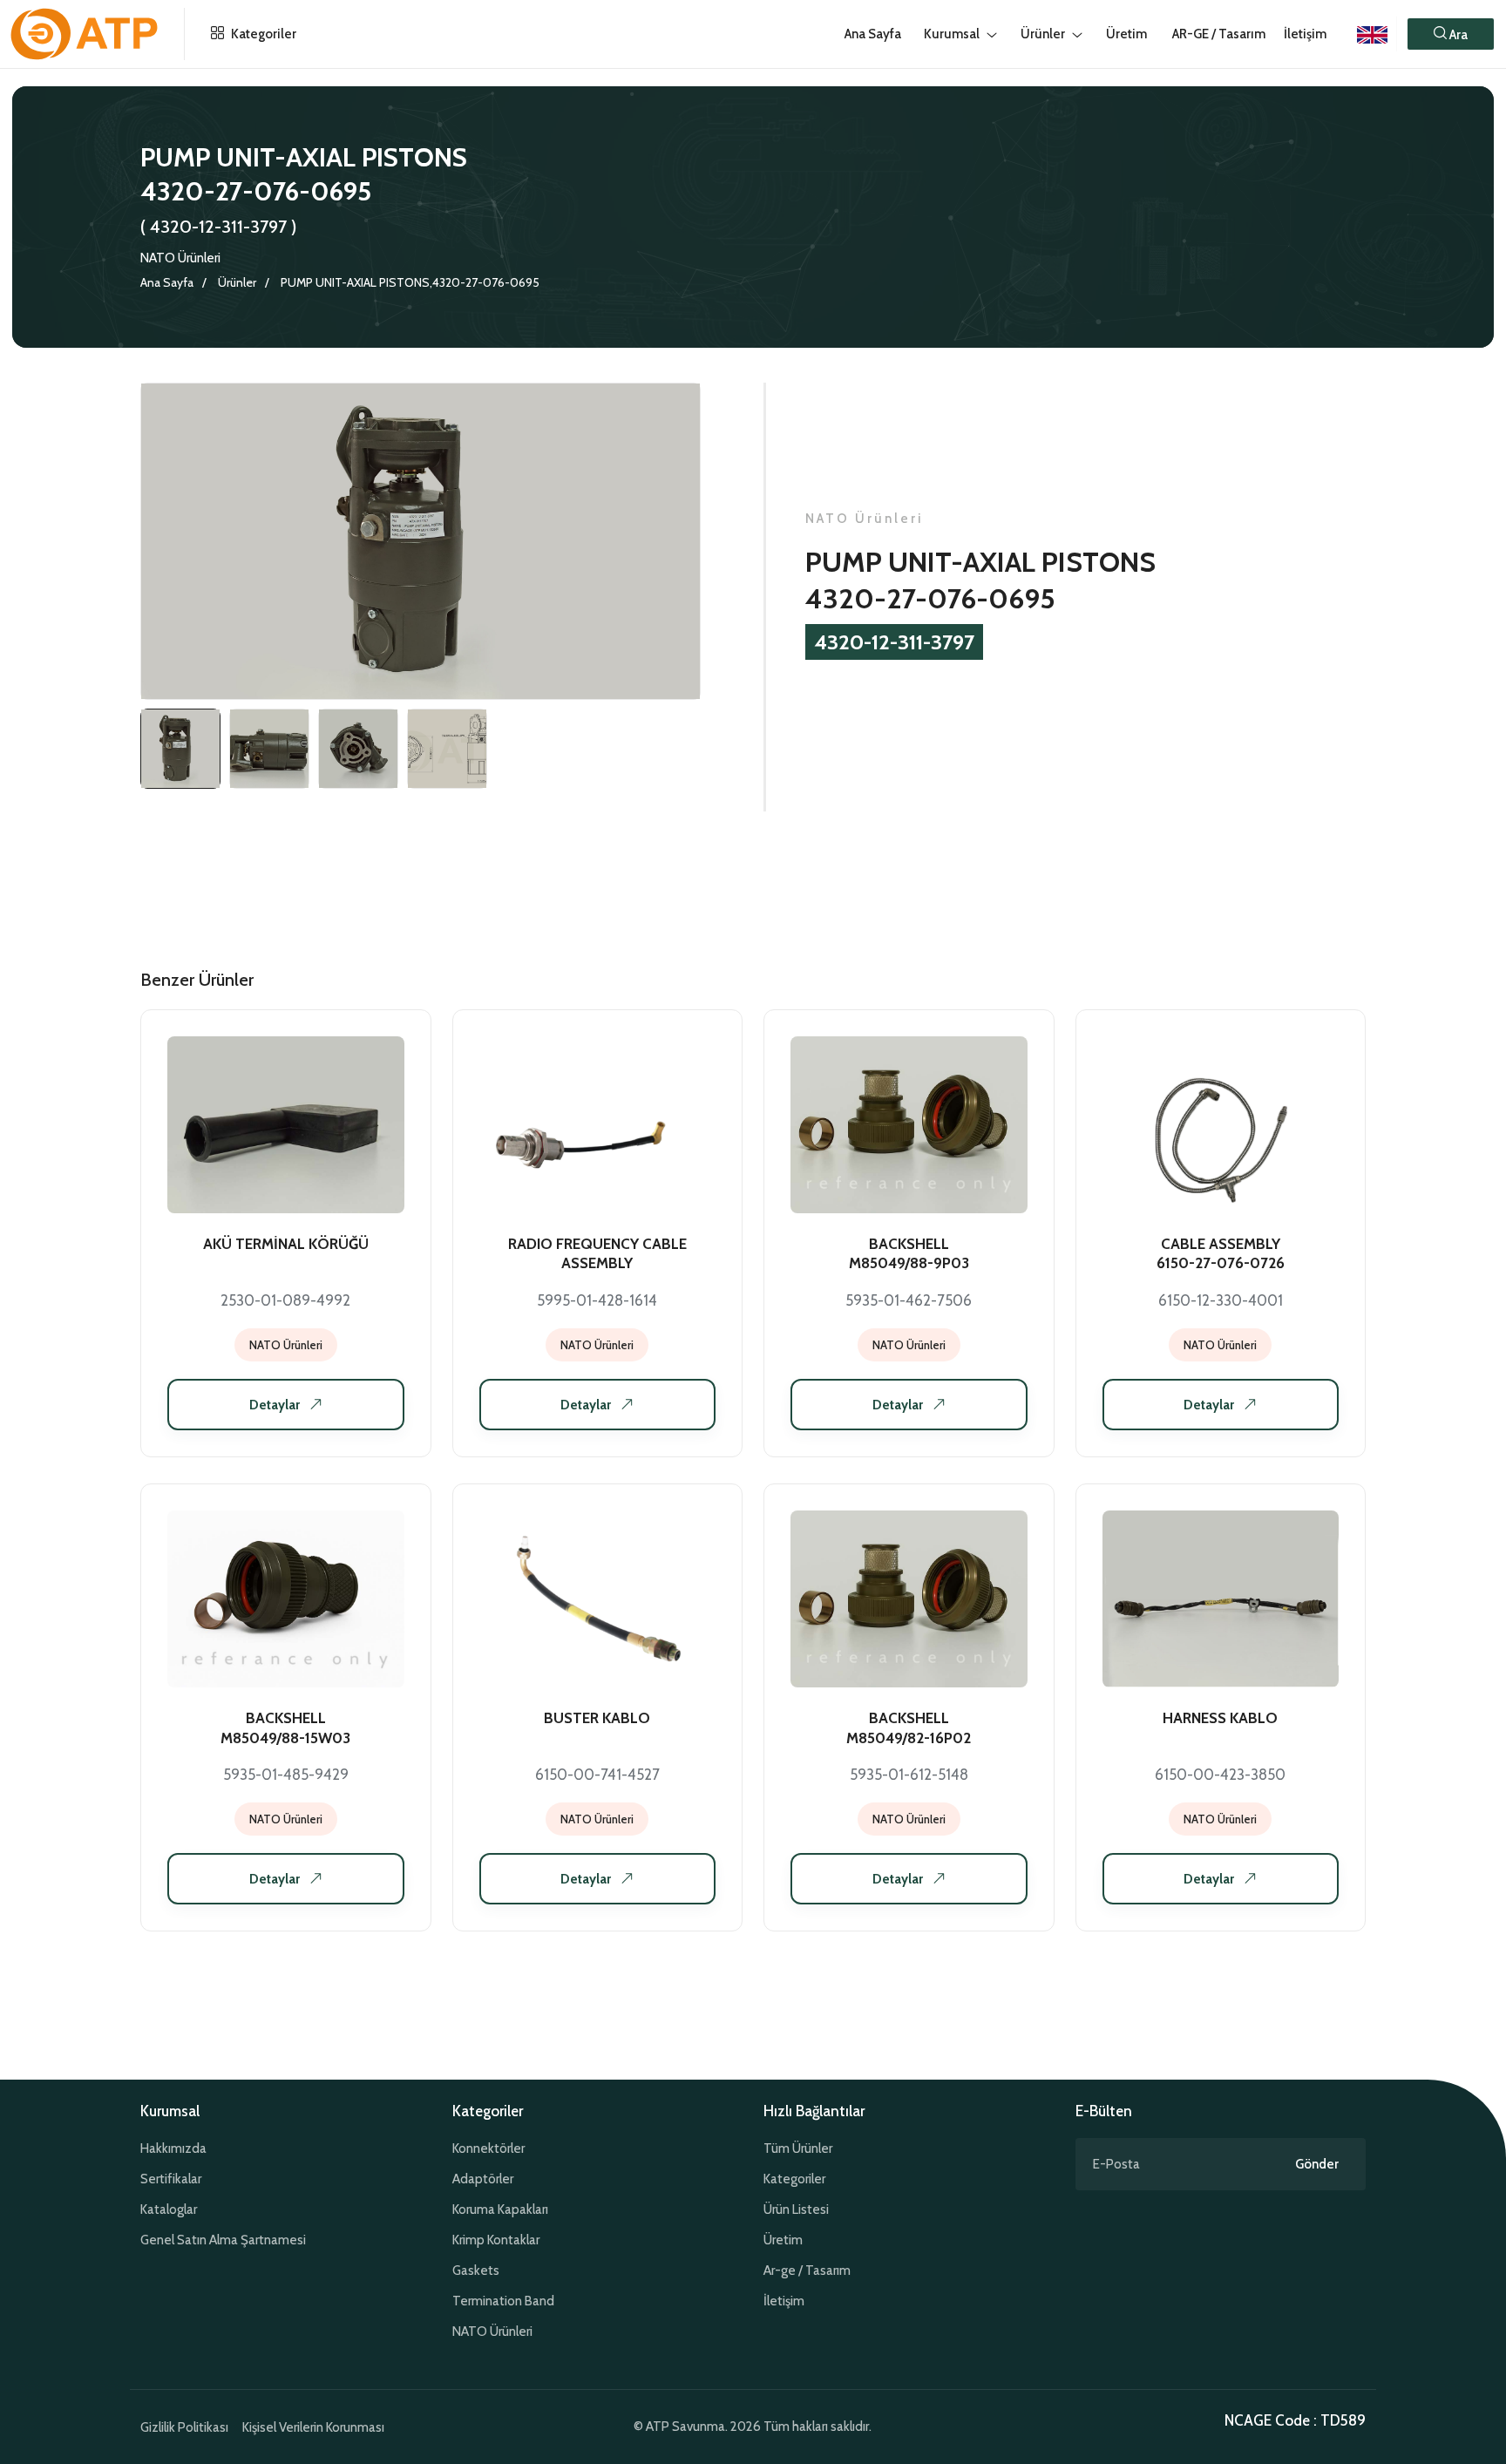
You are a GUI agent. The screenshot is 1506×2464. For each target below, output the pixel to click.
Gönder (1317, 2164)
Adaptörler (483, 2179)
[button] (1451, 34)
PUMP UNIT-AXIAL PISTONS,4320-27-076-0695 (410, 282)
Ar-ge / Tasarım (807, 2271)
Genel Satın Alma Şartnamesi (223, 2240)
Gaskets (476, 2271)
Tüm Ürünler (798, 2148)
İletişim (1305, 34)
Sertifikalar (171, 2179)
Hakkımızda (173, 2148)
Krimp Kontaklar (496, 2240)
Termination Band (503, 2301)
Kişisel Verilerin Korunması (313, 2427)
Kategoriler (262, 34)
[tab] (180, 749)
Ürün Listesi (796, 2209)
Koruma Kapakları (500, 2209)
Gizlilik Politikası (184, 2427)
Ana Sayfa (167, 282)
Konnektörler (488, 2148)
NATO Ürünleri (180, 258)
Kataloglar (169, 2209)
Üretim (783, 2240)
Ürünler (237, 282)
